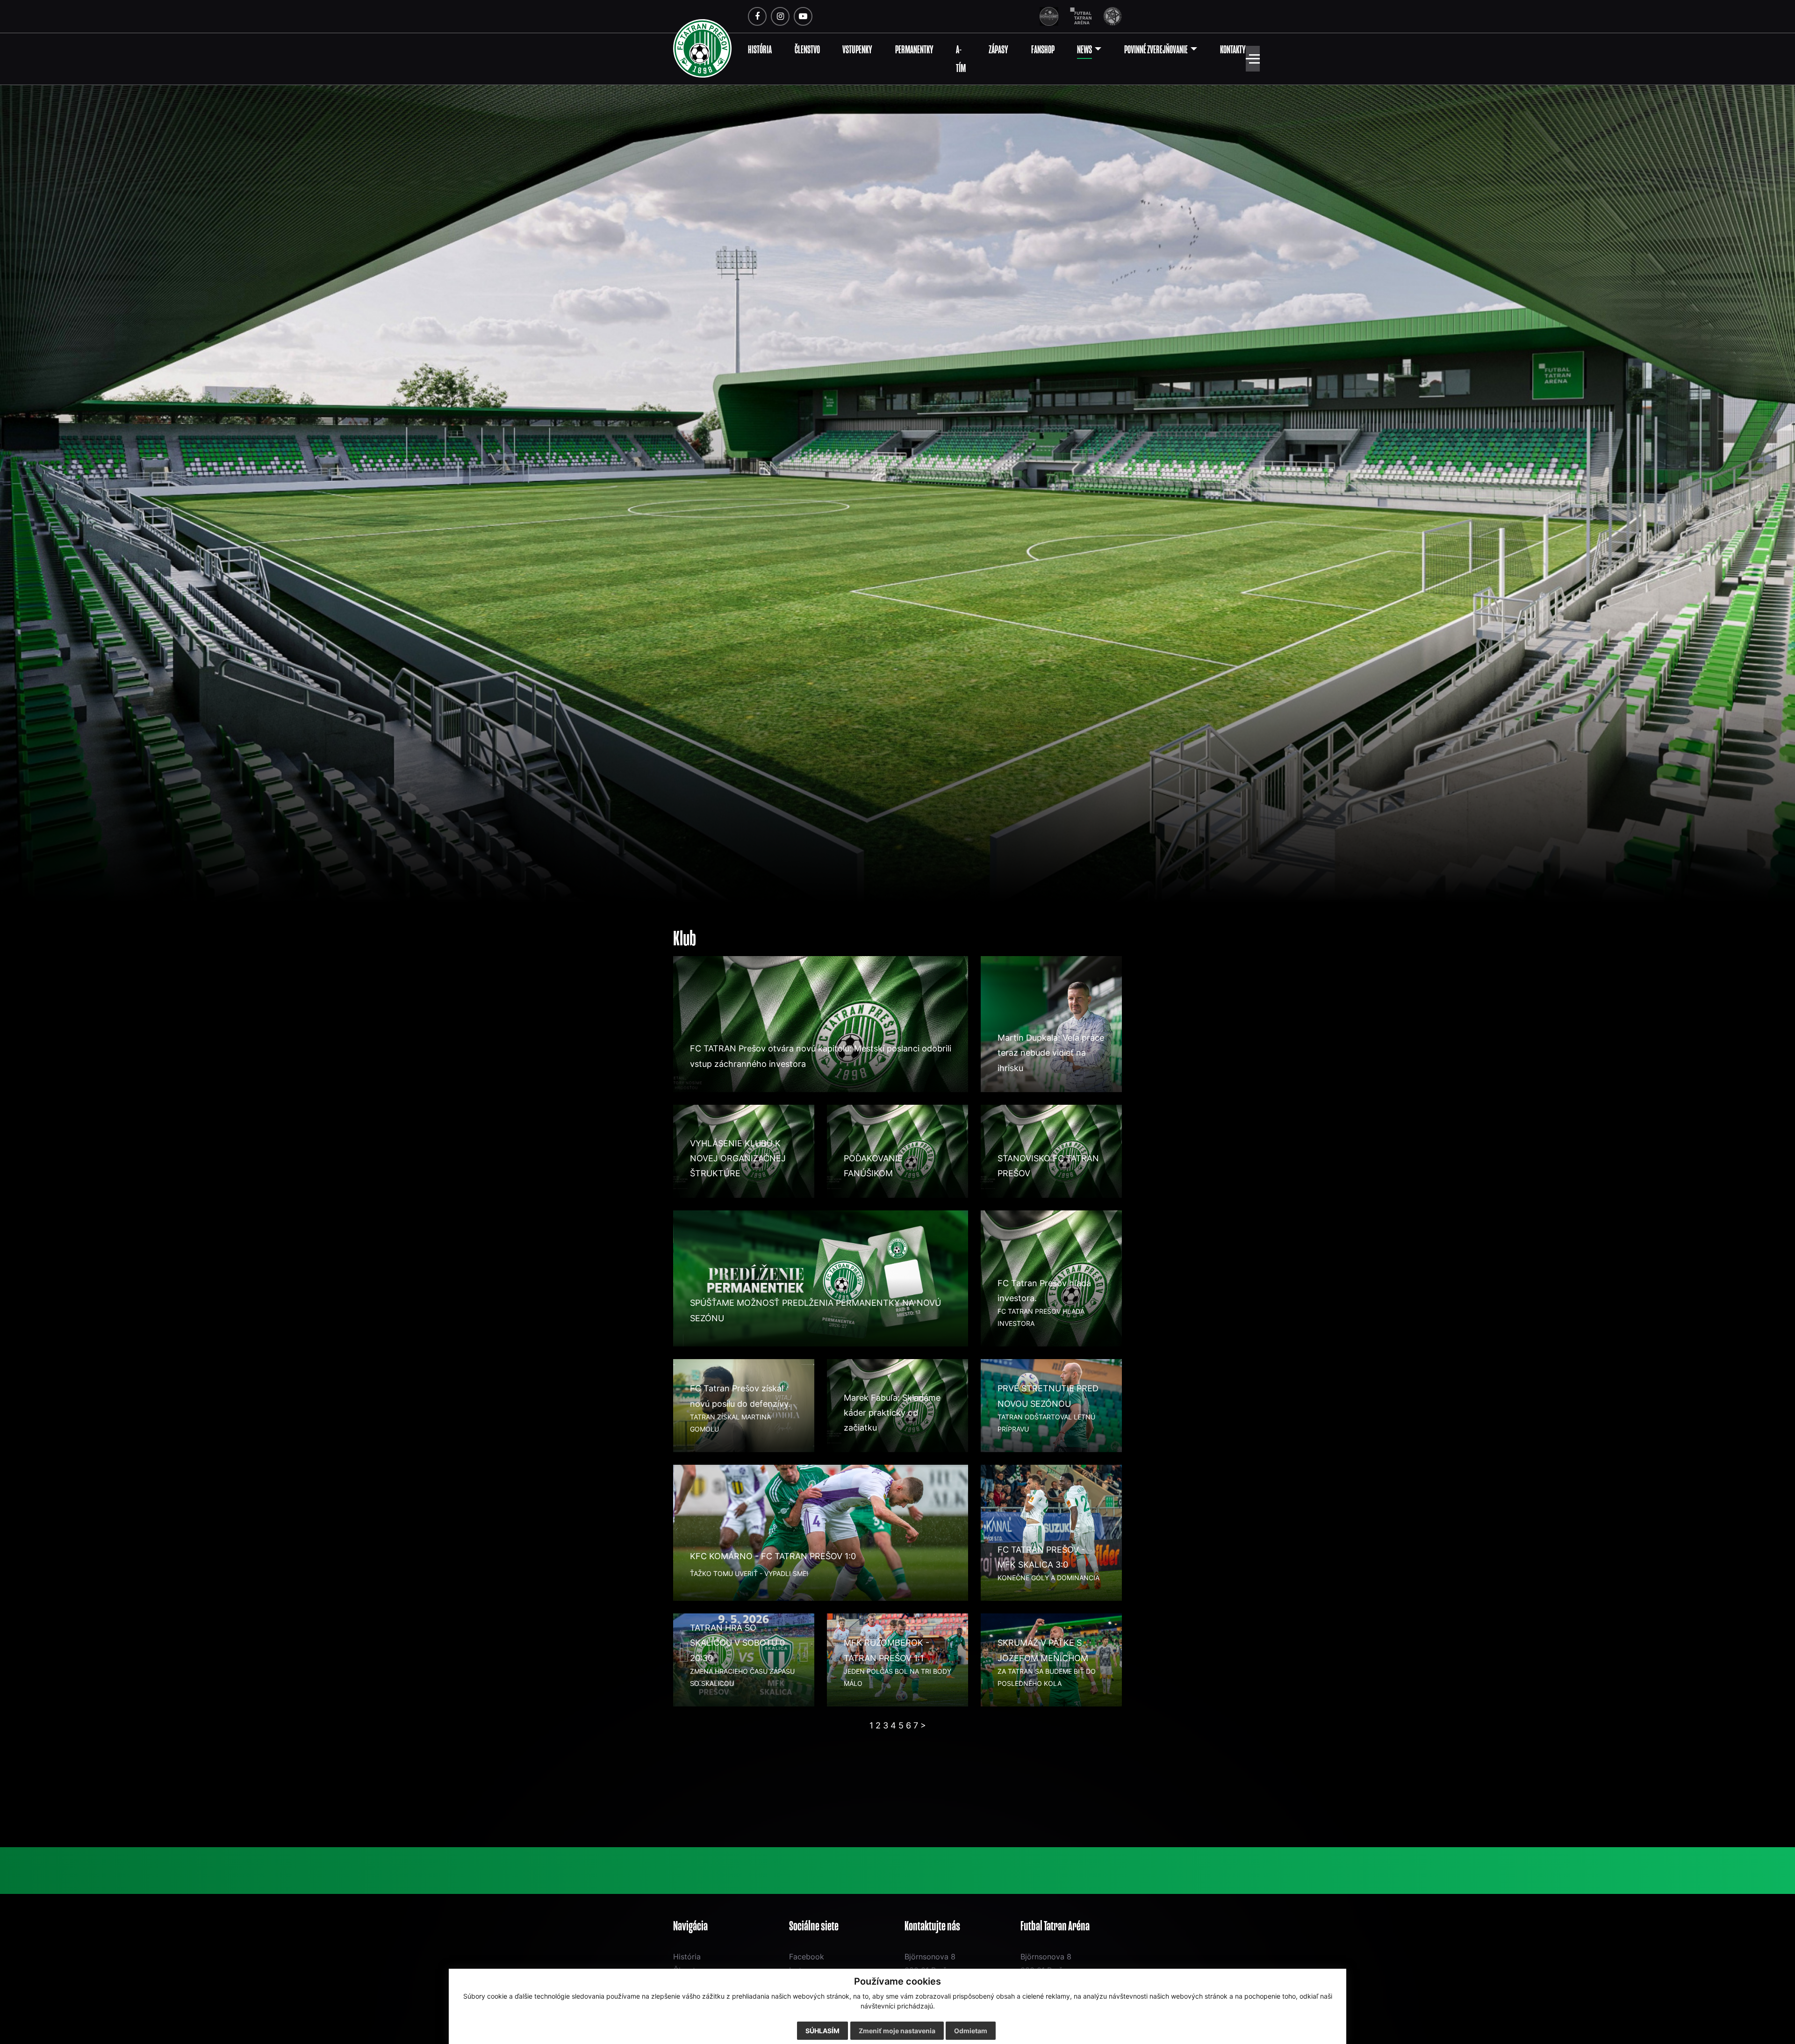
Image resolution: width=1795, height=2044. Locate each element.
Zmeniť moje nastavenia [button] (897, 2031)
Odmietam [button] (971, 2031)
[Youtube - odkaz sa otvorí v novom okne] (803, 16)
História (687, 1957)
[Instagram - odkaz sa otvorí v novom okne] (780, 16)
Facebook (807, 1957)
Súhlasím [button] (822, 2031)
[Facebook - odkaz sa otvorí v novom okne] (757, 16)
